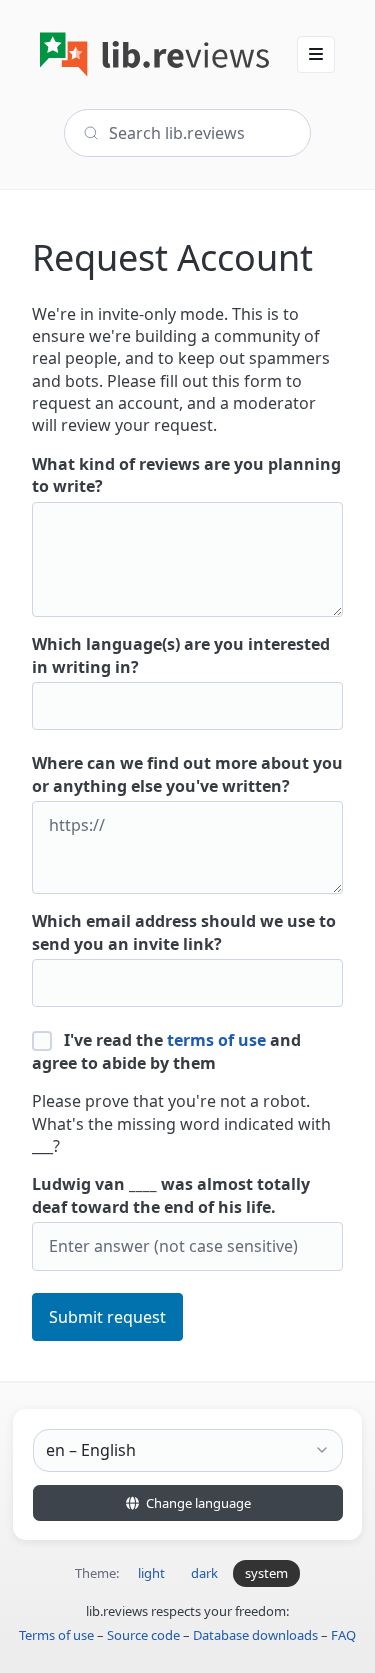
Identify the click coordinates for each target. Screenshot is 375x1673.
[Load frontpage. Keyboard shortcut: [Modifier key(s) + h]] (154, 54)
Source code (143, 1635)
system (266, 1573)
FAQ (343, 1635)
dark (204, 1573)
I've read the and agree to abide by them (166, 1051)
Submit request (107, 1317)
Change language (197, 1503)
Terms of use (56, 1635)
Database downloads (255, 1635)
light (151, 1573)
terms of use (216, 1040)
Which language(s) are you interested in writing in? (181, 655)
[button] (316, 54)
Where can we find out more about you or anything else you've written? (187, 774)
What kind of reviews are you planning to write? (186, 475)
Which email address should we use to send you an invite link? (184, 932)
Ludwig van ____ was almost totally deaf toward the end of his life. (171, 1195)
